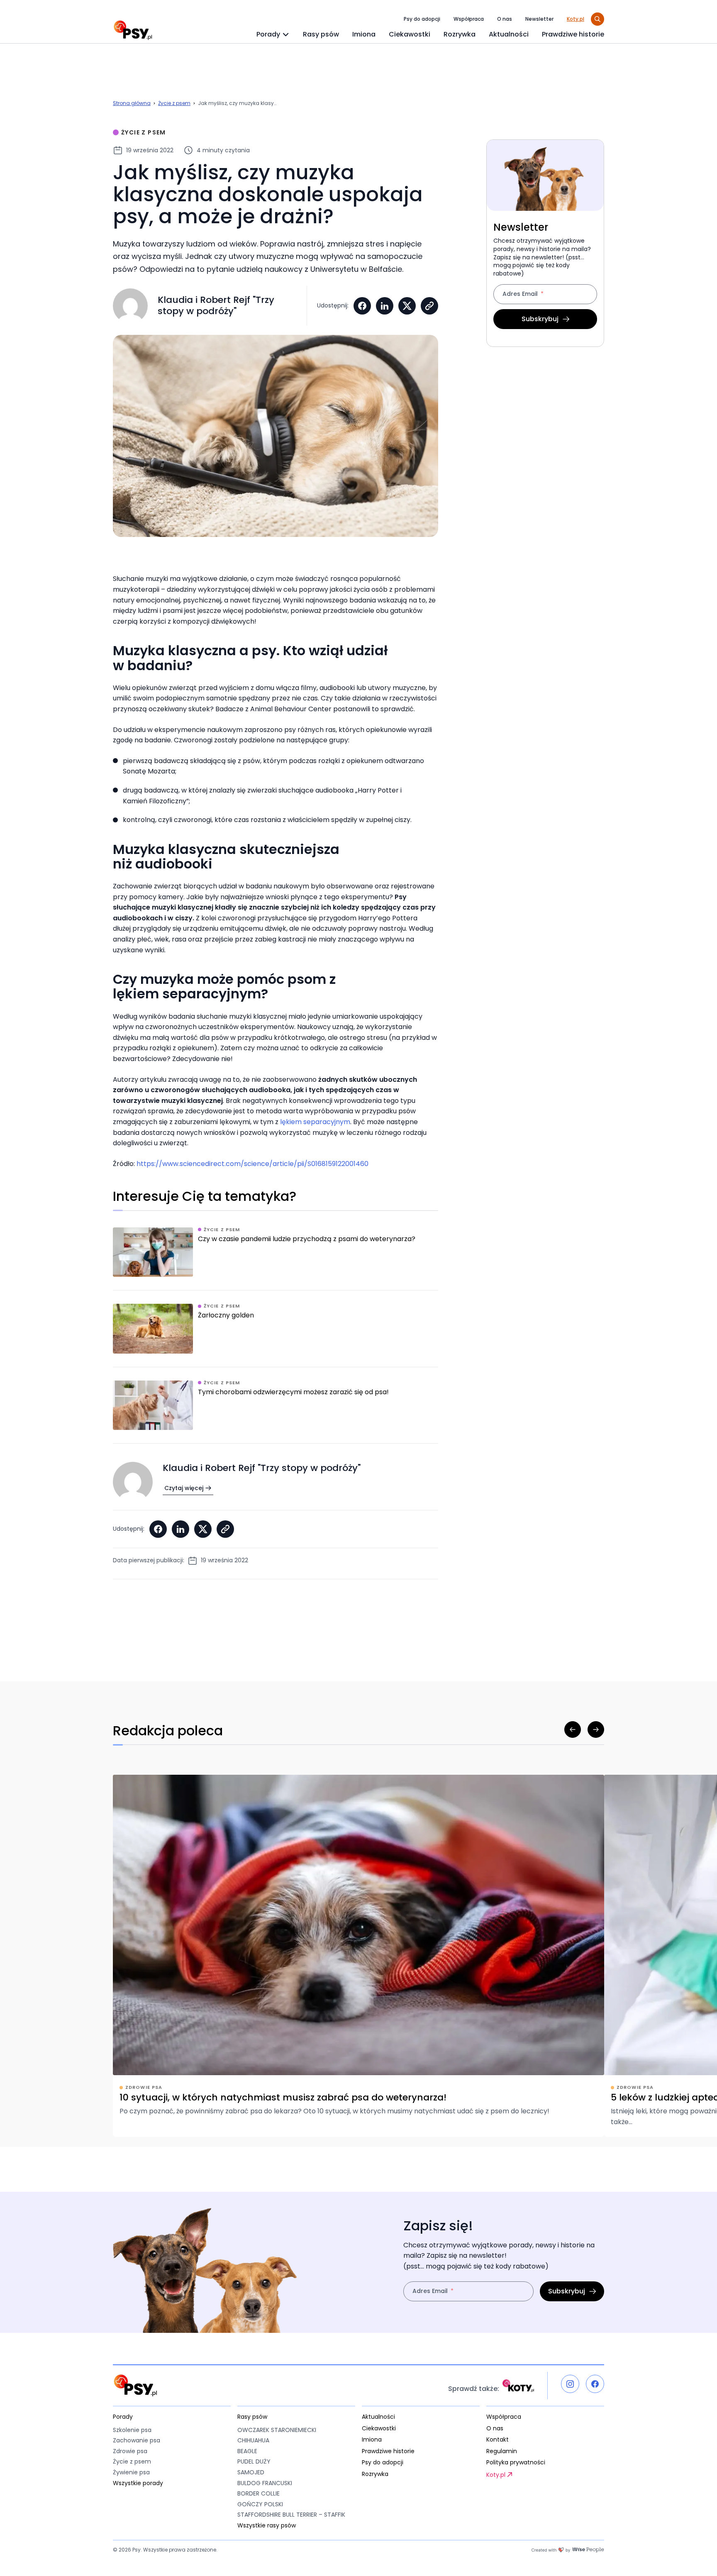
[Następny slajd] (596, 1730)
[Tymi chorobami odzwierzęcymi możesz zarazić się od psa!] (276, 1412)
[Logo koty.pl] (518, 2386)
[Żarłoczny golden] (276, 1335)
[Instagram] (570, 2384)
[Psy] (133, 30)
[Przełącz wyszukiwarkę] (597, 19)
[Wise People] (568, 2550)
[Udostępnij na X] (407, 306)
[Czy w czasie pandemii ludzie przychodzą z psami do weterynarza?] (276, 1259)
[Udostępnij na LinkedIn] (385, 306)
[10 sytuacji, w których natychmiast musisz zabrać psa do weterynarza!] (358, 1956)
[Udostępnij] (429, 306)
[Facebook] (595, 2384)
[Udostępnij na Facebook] (362, 306)
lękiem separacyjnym (315, 1122)
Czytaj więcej (184, 1488)
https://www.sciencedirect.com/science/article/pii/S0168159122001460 (252, 1164)
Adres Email (520, 295)
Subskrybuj (540, 319)
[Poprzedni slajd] (573, 1730)
